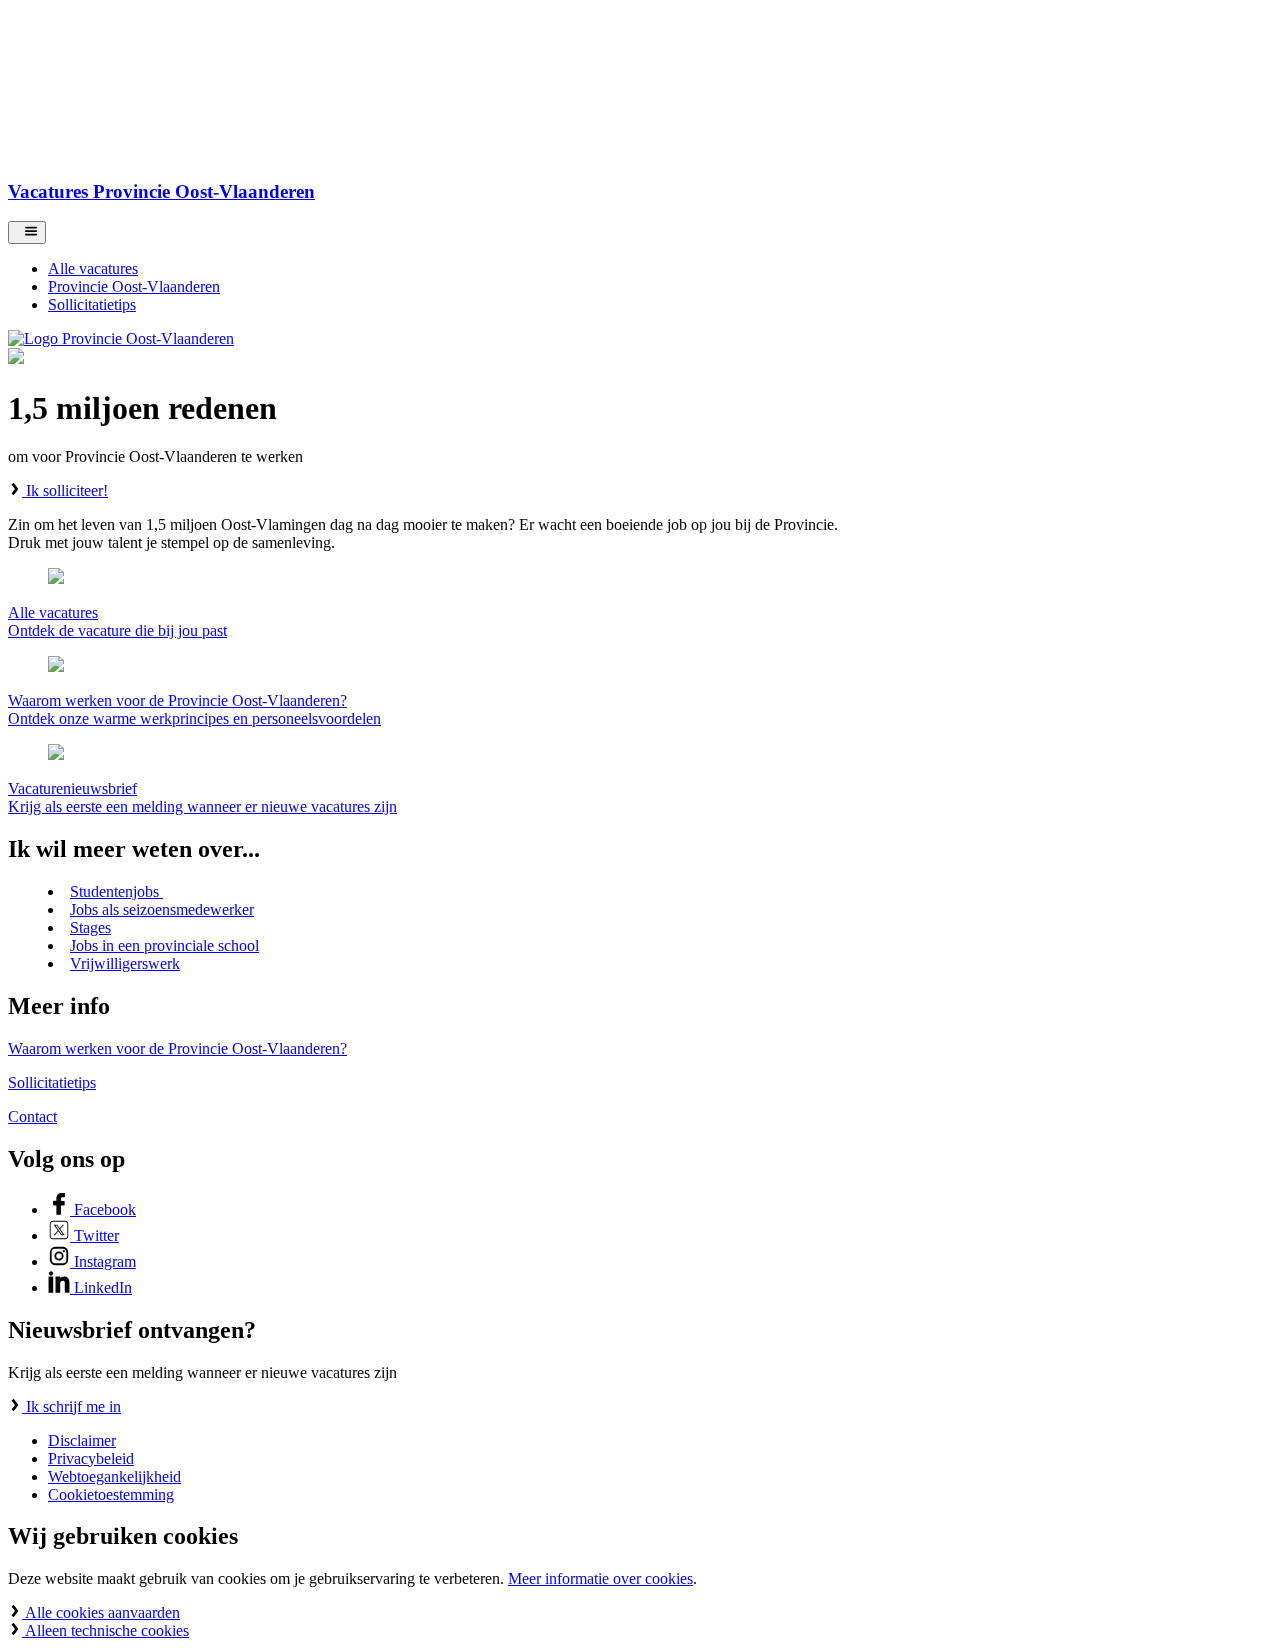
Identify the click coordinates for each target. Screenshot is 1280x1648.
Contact (32, 1116)
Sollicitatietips (52, 1082)
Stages (90, 927)
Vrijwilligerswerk (125, 963)
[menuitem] (660, 269)
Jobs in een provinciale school (164, 945)
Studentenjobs (116, 891)
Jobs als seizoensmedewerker (162, 909)
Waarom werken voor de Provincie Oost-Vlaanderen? (177, 1048)
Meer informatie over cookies (600, 1578)
